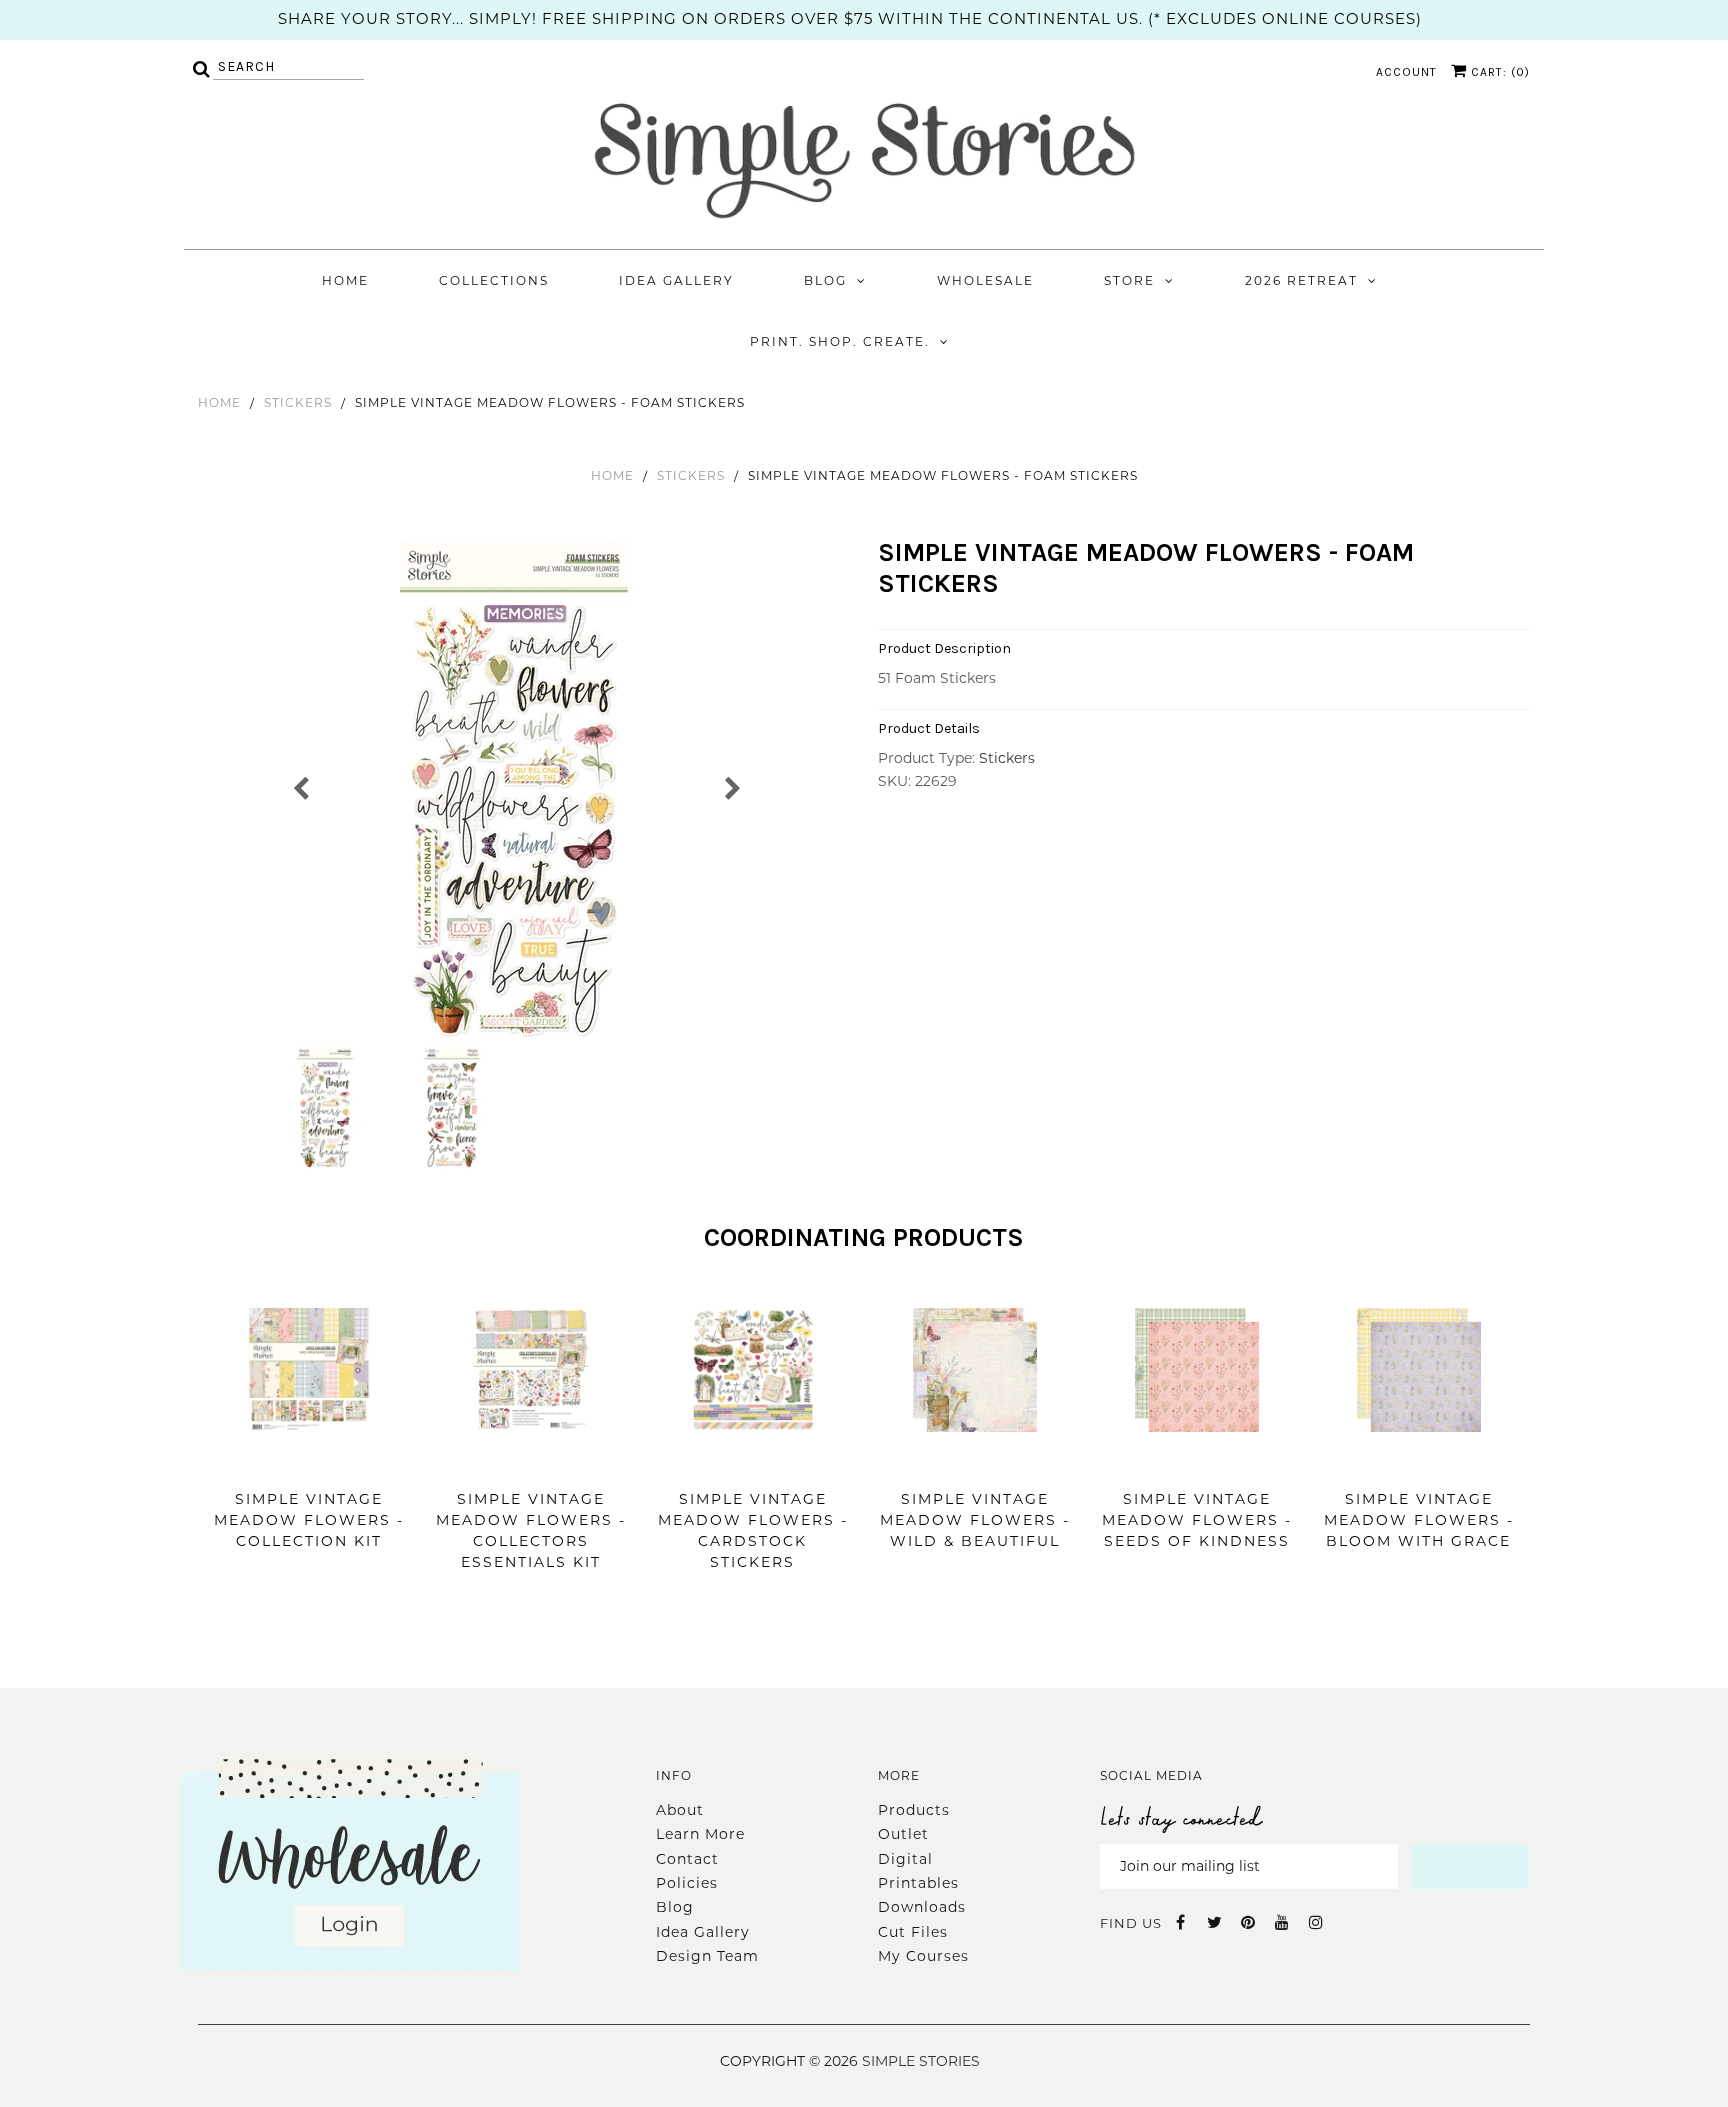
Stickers (298, 402)
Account (1406, 72)
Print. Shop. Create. (840, 341)
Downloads (922, 1907)
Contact (687, 1859)
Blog (825, 280)
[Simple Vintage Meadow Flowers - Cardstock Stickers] (753, 1462)
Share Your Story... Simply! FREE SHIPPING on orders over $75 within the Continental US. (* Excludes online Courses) (850, 18)
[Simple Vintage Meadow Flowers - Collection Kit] (309, 1462)
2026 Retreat (1301, 280)
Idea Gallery (676, 280)
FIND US (1131, 1923)
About (680, 1810)
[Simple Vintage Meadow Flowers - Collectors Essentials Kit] (531, 1462)
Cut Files (913, 1932)
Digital (905, 1859)
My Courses (923, 1956)
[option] (516, 792)
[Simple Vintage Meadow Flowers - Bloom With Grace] (1419, 1462)
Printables (918, 1883)
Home (345, 280)
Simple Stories (921, 2061)
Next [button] (731, 786)
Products (914, 1810)
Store (1129, 280)
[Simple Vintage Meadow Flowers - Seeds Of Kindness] (1197, 1462)
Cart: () (1498, 72)
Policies (687, 1883)
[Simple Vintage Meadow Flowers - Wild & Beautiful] (975, 1462)
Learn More (700, 1834)
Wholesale (985, 280)
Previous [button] (301, 786)
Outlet (903, 1834)
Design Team (707, 1956)
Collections (494, 280)
